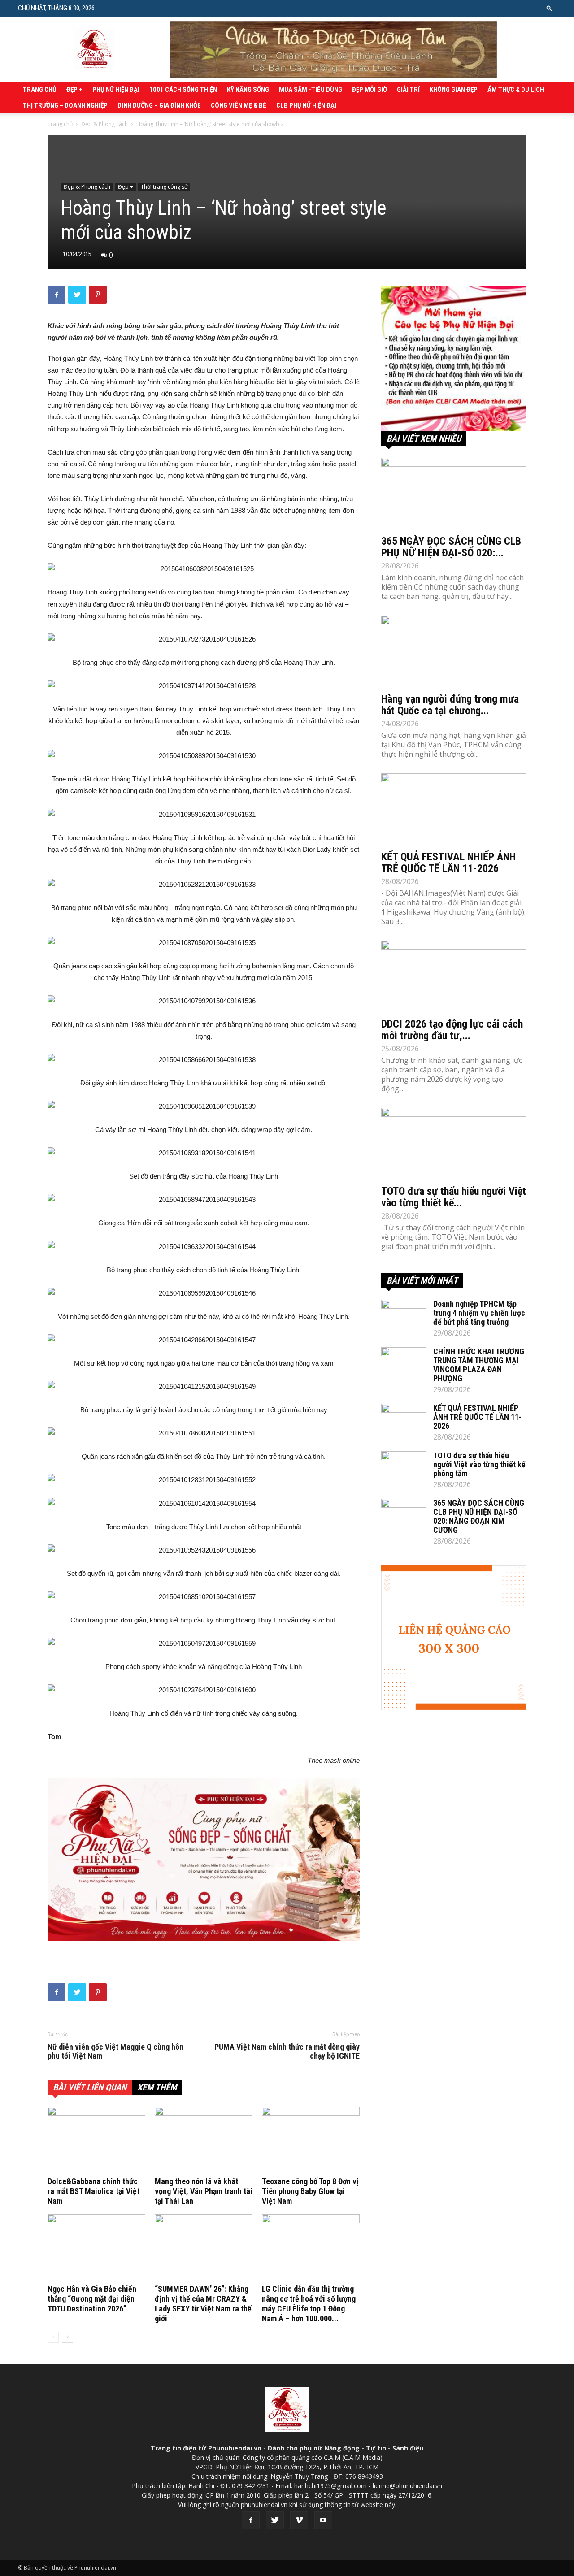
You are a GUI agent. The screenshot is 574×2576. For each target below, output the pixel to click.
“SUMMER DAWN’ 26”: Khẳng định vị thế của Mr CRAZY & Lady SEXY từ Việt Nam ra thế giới (203, 2304)
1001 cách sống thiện (183, 90)
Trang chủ (40, 90)
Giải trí (408, 90)
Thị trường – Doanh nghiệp (65, 105)
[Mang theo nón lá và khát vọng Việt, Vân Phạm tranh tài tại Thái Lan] (204, 2140)
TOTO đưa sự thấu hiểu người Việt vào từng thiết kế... (454, 1197)
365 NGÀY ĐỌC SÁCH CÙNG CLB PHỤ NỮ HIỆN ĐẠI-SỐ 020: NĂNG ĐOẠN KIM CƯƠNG (479, 1516)
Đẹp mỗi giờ (370, 90)
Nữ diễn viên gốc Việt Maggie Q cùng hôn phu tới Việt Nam (115, 2051)
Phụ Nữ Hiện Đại (116, 90)
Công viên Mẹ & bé (239, 105)
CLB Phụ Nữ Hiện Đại (306, 105)
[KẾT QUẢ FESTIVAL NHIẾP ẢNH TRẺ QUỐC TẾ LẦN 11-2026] (454, 809)
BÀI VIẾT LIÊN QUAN (90, 2087)
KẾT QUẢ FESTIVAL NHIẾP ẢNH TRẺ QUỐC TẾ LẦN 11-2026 (448, 863)
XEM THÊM (157, 2087)
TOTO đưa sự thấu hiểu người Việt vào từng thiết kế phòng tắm (479, 1464)
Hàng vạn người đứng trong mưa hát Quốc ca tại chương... (450, 705)
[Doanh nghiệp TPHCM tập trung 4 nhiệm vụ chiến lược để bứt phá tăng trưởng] (404, 1315)
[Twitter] (275, 2520)
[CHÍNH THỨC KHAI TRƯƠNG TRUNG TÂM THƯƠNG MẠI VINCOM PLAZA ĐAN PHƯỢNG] (404, 1363)
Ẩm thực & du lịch (516, 90)
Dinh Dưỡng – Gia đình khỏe (159, 105)
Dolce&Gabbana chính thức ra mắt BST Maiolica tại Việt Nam (93, 2191)
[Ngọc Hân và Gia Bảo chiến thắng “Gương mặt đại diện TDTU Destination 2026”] (96, 2248)
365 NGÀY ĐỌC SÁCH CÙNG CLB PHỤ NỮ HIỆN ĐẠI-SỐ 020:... (451, 547)
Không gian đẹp (454, 90)
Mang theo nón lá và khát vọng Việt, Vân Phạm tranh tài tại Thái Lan (204, 2191)
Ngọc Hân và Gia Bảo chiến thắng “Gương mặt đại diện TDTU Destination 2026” (92, 2299)
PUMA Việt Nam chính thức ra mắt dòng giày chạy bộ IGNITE (287, 2051)
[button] (549, 8)
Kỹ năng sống (248, 90)
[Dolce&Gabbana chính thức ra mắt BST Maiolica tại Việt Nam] (96, 2140)
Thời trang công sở (164, 187)
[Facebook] (251, 2520)
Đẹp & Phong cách (104, 124)
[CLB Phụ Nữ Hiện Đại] (454, 358)
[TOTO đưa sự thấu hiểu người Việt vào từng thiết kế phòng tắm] (454, 1144)
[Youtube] (323, 2520)
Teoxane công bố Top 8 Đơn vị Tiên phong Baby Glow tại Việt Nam (310, 2191)
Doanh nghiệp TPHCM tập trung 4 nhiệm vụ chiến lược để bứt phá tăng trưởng (479, 1313)
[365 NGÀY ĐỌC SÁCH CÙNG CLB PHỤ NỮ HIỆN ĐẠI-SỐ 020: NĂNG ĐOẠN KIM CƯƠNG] (454, 494)
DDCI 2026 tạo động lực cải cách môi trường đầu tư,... (452, 1030)
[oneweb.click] (204, 1860)
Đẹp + (74, 90)
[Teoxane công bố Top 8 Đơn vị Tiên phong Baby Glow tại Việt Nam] (311, 2140)
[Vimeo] (299, 2520)
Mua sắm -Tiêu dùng (311, 90)
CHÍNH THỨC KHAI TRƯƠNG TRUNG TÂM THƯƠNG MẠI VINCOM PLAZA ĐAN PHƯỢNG (479, 1365)
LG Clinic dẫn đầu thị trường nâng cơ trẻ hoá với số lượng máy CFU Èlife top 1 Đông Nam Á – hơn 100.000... (309, 2304)
